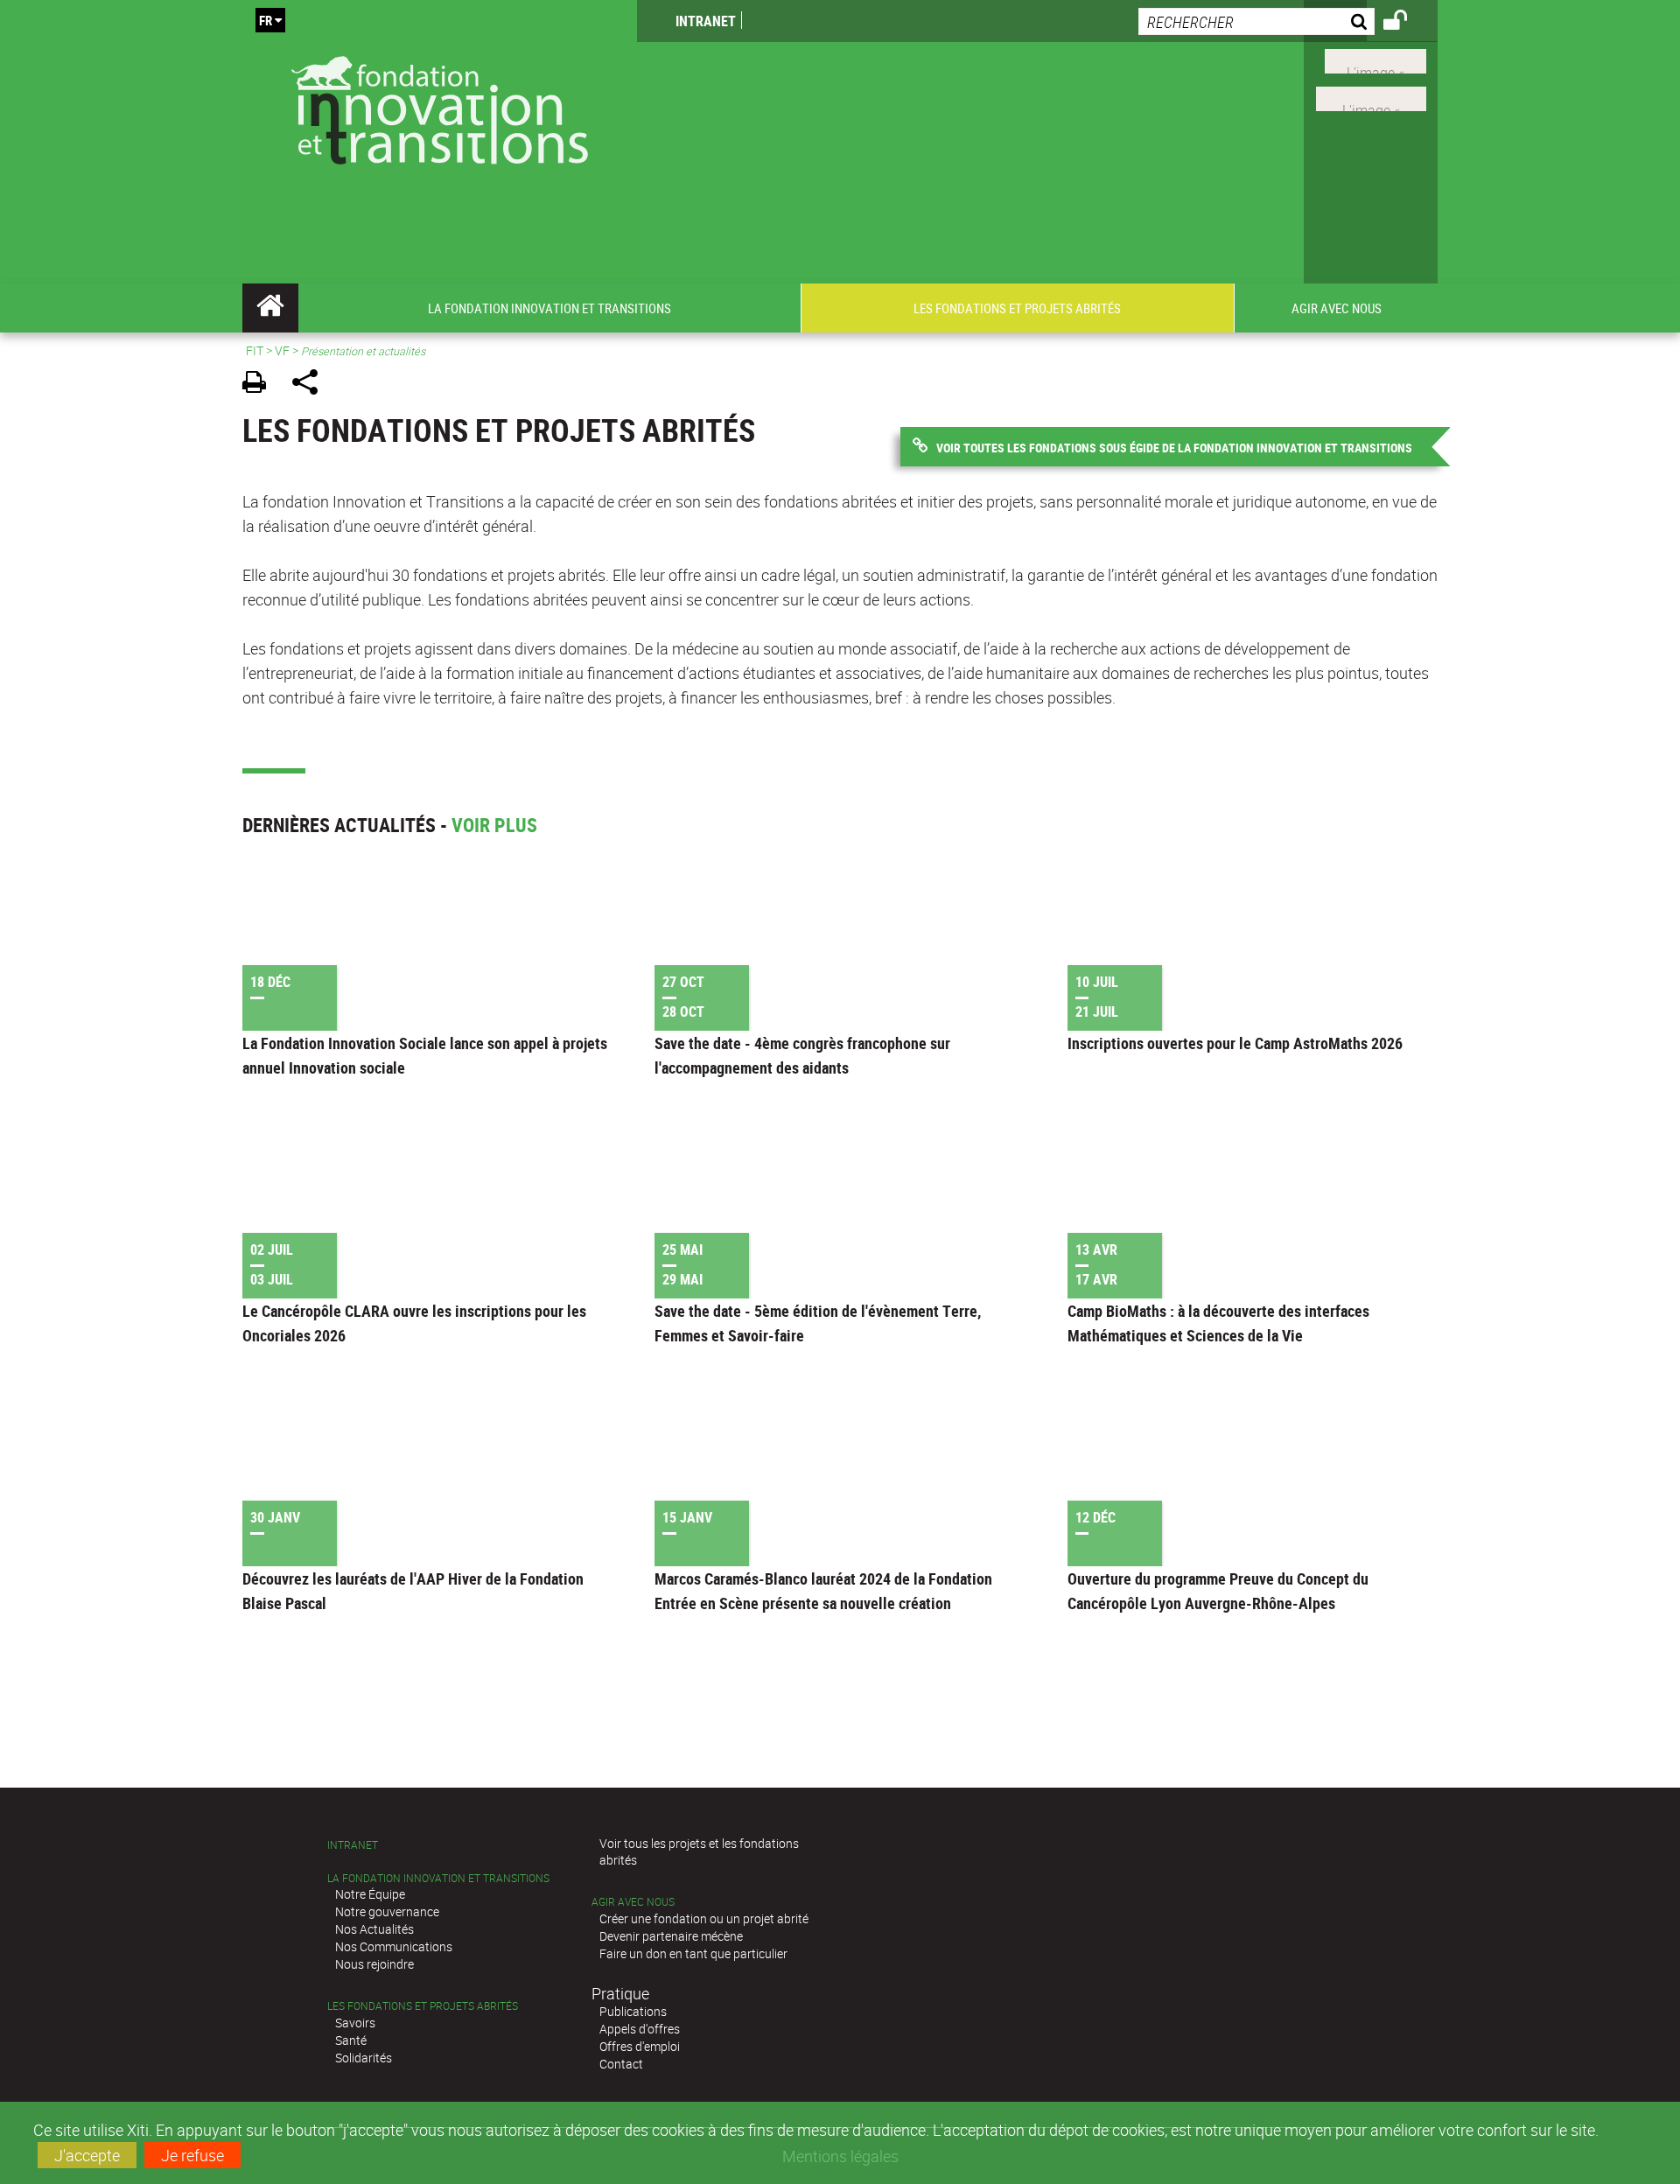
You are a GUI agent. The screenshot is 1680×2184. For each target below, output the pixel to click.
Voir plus (494, 825)
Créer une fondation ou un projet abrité (704, 1918)
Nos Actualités (374, 1929)
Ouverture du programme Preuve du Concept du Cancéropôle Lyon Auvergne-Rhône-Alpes (1218, 1591)
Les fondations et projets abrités (423, 2006)
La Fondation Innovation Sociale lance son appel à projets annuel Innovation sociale (425, 1055)
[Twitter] (1375, 59)
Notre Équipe (370, 1894)
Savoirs (355, 2023)
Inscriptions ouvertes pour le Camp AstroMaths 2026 (1235, 1043)
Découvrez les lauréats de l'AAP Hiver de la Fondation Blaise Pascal (413, 1591)
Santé (351, 2040)
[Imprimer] (260, 385)
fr (266, 20)
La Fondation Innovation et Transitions (438, 1878)
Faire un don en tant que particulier (693, 1953)
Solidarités (364, 2058)
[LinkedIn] (1371, 97)
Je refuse (192, 2155)
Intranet (706, 21)
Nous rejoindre (374, 1964)
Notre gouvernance (387, 1911)
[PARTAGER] (311, 385)
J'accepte (87, 2155)
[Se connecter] (1407, 23)
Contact (621, 2064)
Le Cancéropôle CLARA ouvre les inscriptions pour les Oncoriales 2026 (414, 1323)
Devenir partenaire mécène (671, 1936)
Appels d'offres (640, 2029)
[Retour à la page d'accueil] (440, 106)
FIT (255, 350)
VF (282, 350)
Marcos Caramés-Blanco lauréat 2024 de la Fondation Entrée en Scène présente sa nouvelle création (823, 1591)
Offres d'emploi (640, 2046)
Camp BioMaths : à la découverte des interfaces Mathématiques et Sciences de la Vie (1218, 1323)
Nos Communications (394, 1946)
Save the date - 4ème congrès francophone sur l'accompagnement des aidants (802, 1055)
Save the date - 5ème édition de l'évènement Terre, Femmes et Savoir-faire (818, 1323)
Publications (633, 2011)
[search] (1256, 21)
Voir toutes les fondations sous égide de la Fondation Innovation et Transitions (1174, 448)
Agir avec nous (633, 1902)
